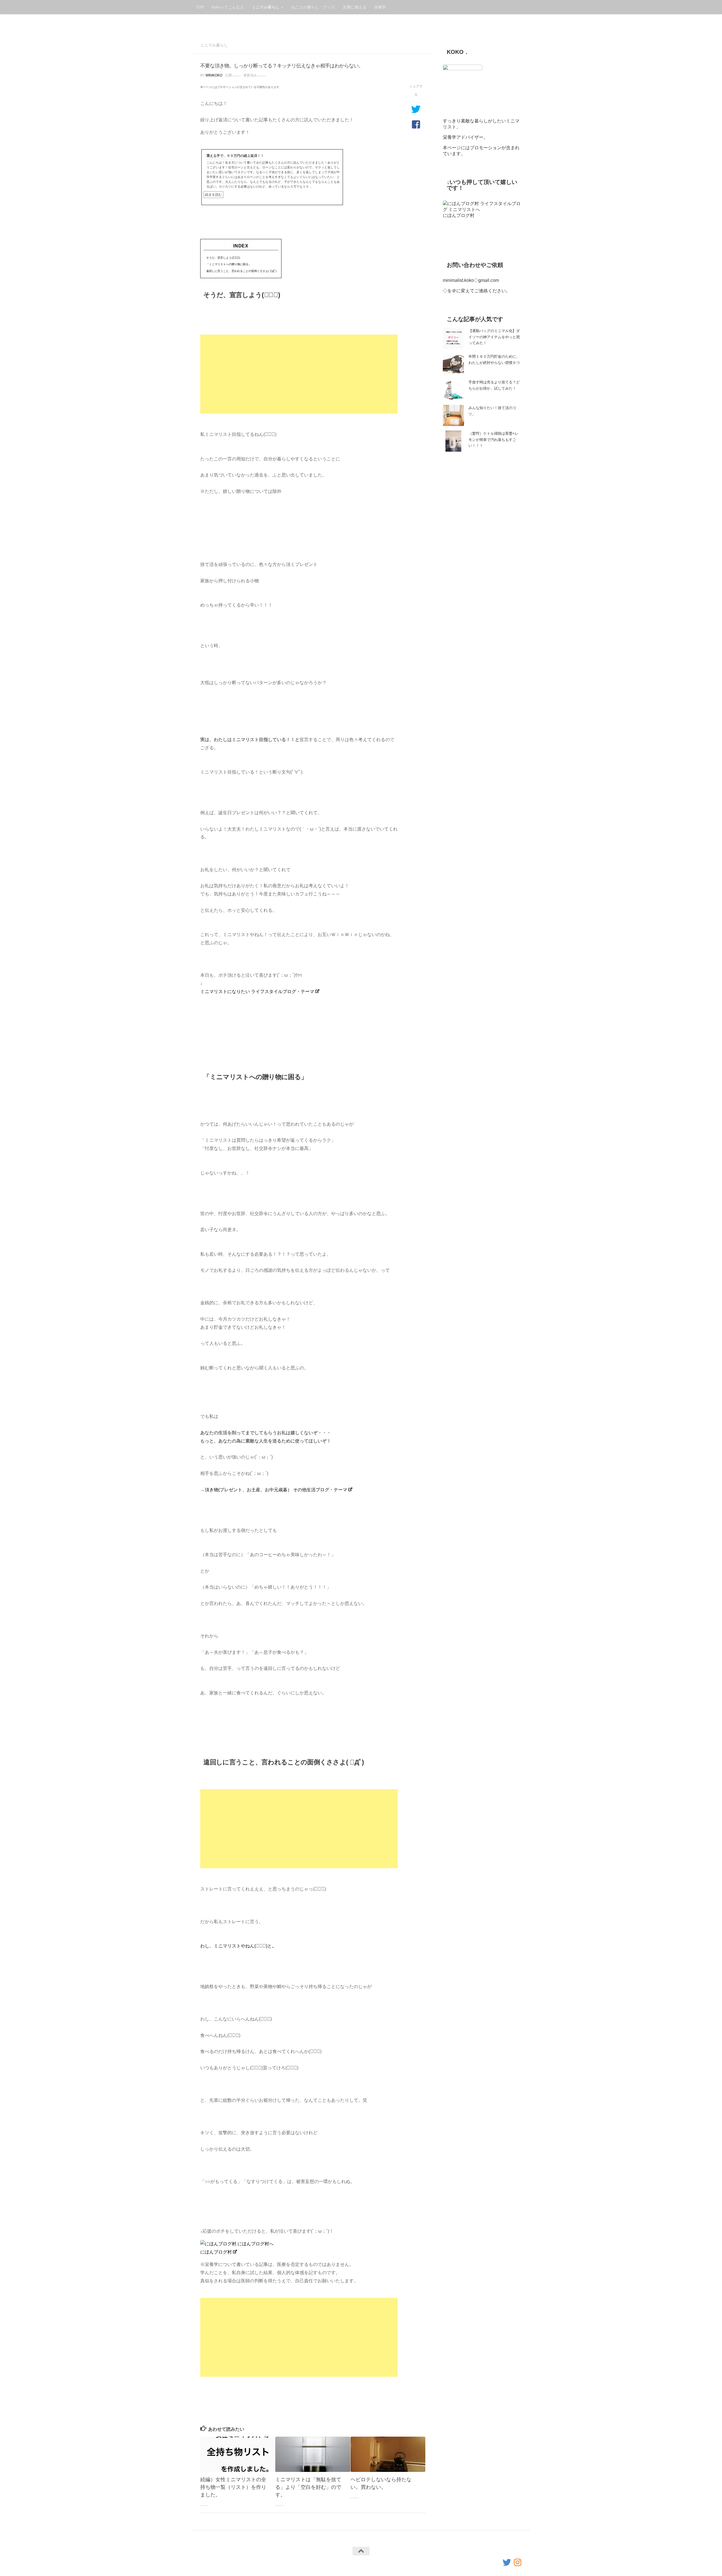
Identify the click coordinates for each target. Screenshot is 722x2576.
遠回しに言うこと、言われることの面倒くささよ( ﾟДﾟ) (241, 271)
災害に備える (355, 7)
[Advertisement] (299, 374)
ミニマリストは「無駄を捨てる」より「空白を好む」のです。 (308, 2487)
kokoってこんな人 (228, 7)
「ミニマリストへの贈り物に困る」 (229, 264)
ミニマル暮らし (266, 7)
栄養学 (380, 7)
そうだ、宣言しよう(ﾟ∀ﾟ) (223, 258)
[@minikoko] (507, 2562)
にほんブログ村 (216, 2252)
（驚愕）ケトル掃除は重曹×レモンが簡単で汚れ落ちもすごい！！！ (493, 439)
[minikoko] (518, 2562)
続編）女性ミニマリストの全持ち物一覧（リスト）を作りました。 (233, 2487)
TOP (200, 7)
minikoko (214, 75)
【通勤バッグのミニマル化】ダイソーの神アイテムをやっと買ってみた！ (494, 337)
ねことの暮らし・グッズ (313, 7)
